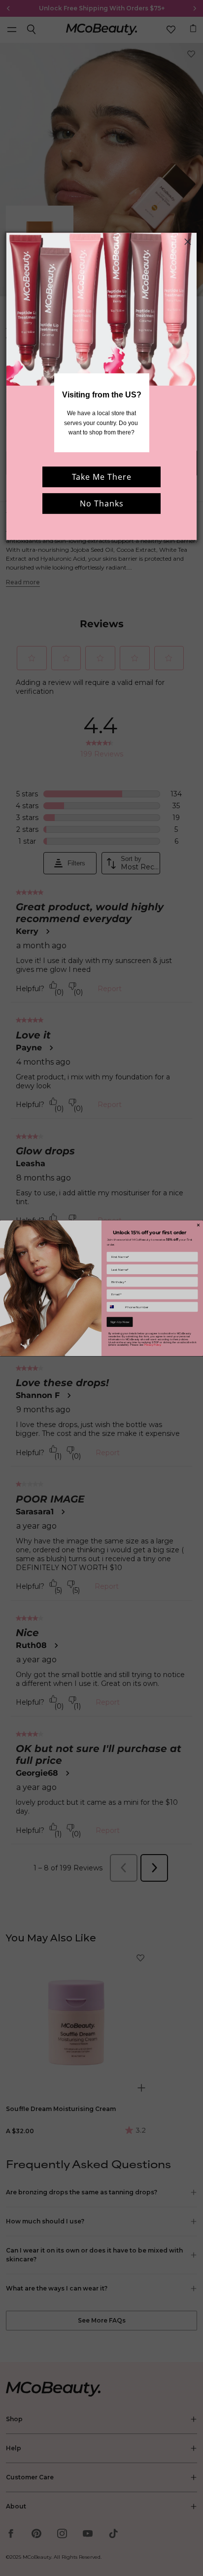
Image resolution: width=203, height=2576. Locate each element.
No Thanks (102, 503)
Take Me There (102, 477)
